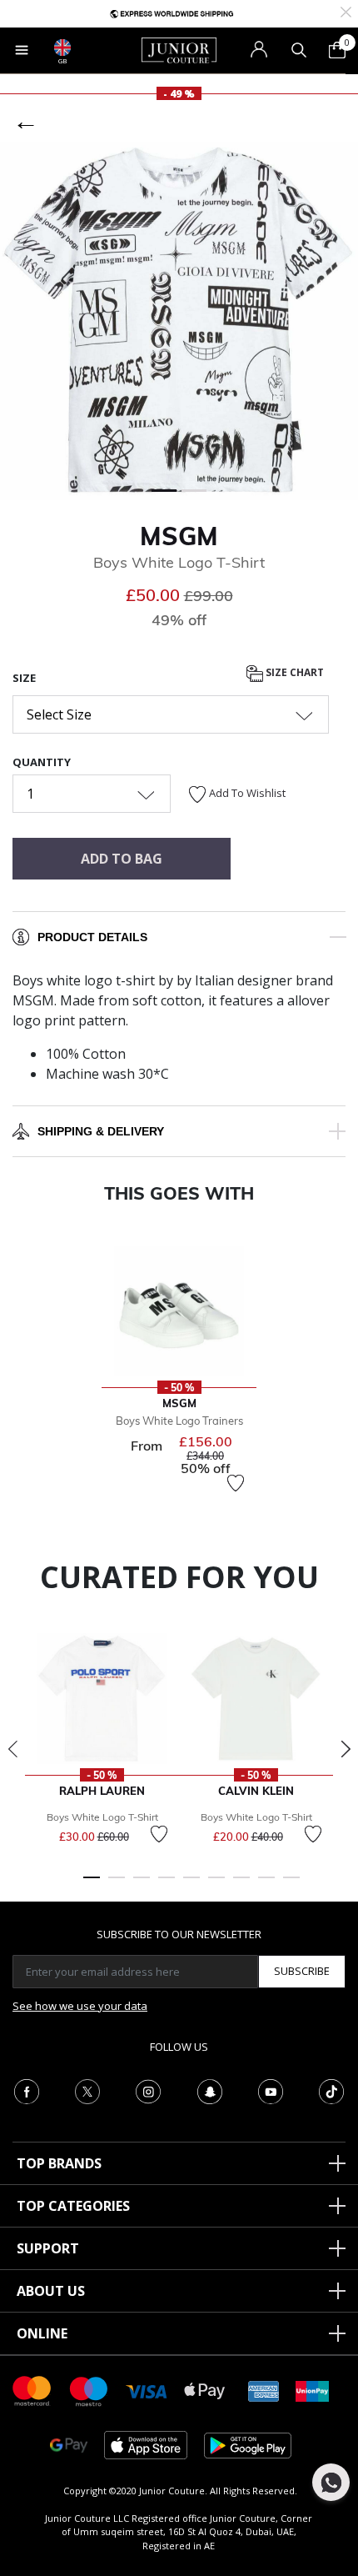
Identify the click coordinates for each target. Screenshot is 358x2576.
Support (48, 2248)
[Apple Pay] (205, 2390)
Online (42, 2333)
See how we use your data (80, 2006)
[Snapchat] (210, 2090)
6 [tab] (216, 1885)
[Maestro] (89, 2390)
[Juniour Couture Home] (179, 49)
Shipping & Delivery (101, 1131)
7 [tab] (241, 1885)
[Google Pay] (69, 2444)
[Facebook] (27, 2090)
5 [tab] (191, 1885)
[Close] (346, 10)
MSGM (179, 536)
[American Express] (264, 2390)
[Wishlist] (236, 1483)
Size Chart (293, 672)
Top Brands (59, 2163)
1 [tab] (92, 1885)
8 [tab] (266, 1885)
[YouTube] (271, 2090)
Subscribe (302, 1971)
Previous (12, 1749)
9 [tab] (291, 1885)
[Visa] (147, 2391)
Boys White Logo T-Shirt (102, 1817)
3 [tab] (142, 1885)
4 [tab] (167, 1885)
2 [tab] (117, 1885)
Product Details (92, 937)
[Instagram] (148, 2090)
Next (346, 1749)
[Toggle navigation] (22, 50)
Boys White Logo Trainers (179, 1421)
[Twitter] (87, 2090)
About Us (51, 2291)
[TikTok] (331, 2090)
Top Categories (73, 2206)
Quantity (42, 762)
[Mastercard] (32, 2390)
